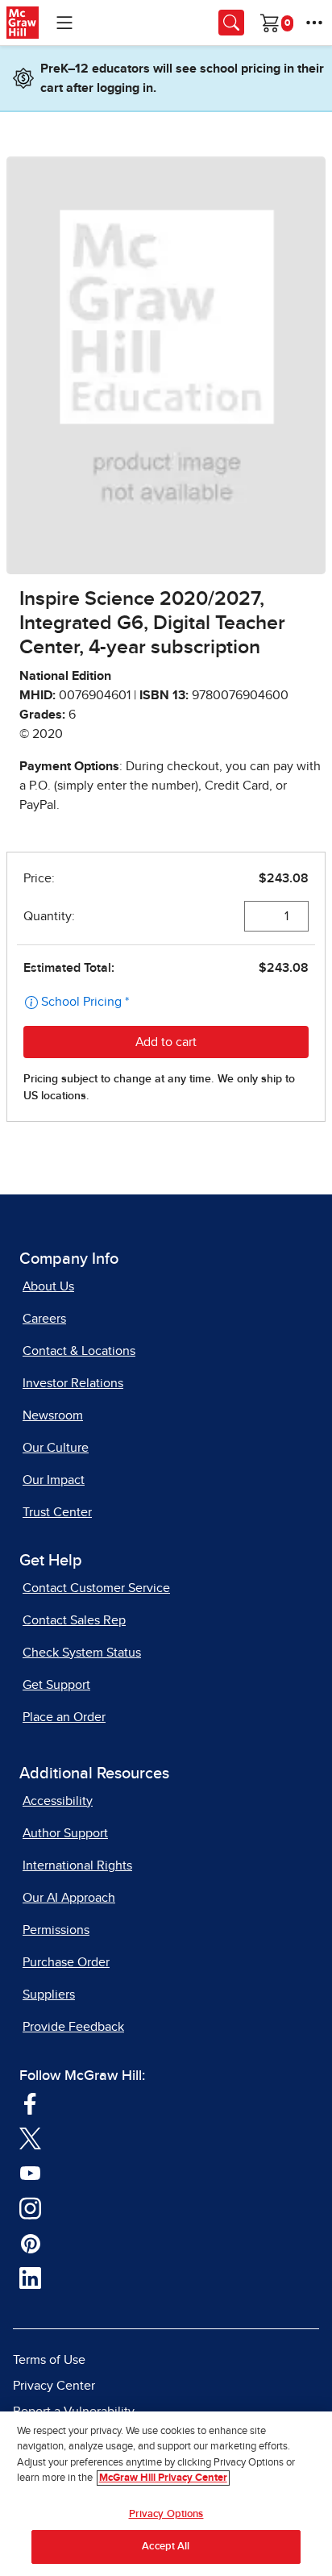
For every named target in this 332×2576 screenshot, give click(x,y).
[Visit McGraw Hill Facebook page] (30, 2103)
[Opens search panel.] (231, 23)
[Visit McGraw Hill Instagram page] (30, 2207)
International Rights (77, 1865)
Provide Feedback (73, 2027)
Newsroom (53, 1415)
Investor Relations (73, 1383)
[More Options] (314, 23)
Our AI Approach (69, 1898)
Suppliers (49, 1995)
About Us (48, 1286)
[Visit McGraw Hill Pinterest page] (30, 2243)
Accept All (166, 2547)
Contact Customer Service (96, 1588)
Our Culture (56, 1448)
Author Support (65, 1833)
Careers (44, 1319)
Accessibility (58, 1801)
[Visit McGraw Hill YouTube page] (30, 2173)
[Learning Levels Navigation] (64, 23)
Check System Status (82, 1653)
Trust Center (57, 1512)
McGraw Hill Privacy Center (163, 2478)
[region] (166, 2494)
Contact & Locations (79, 1351)
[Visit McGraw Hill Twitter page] (30, 2138)
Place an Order (64, 1717)
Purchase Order (66, 1962)
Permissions (56, 1930)
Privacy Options (166, 2514)
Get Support (56, 1685)
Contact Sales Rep (74, 1620)
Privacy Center (54, 2386)
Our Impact (54, 1480)
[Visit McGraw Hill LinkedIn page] (30, 2278)
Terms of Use (49, 2360)
